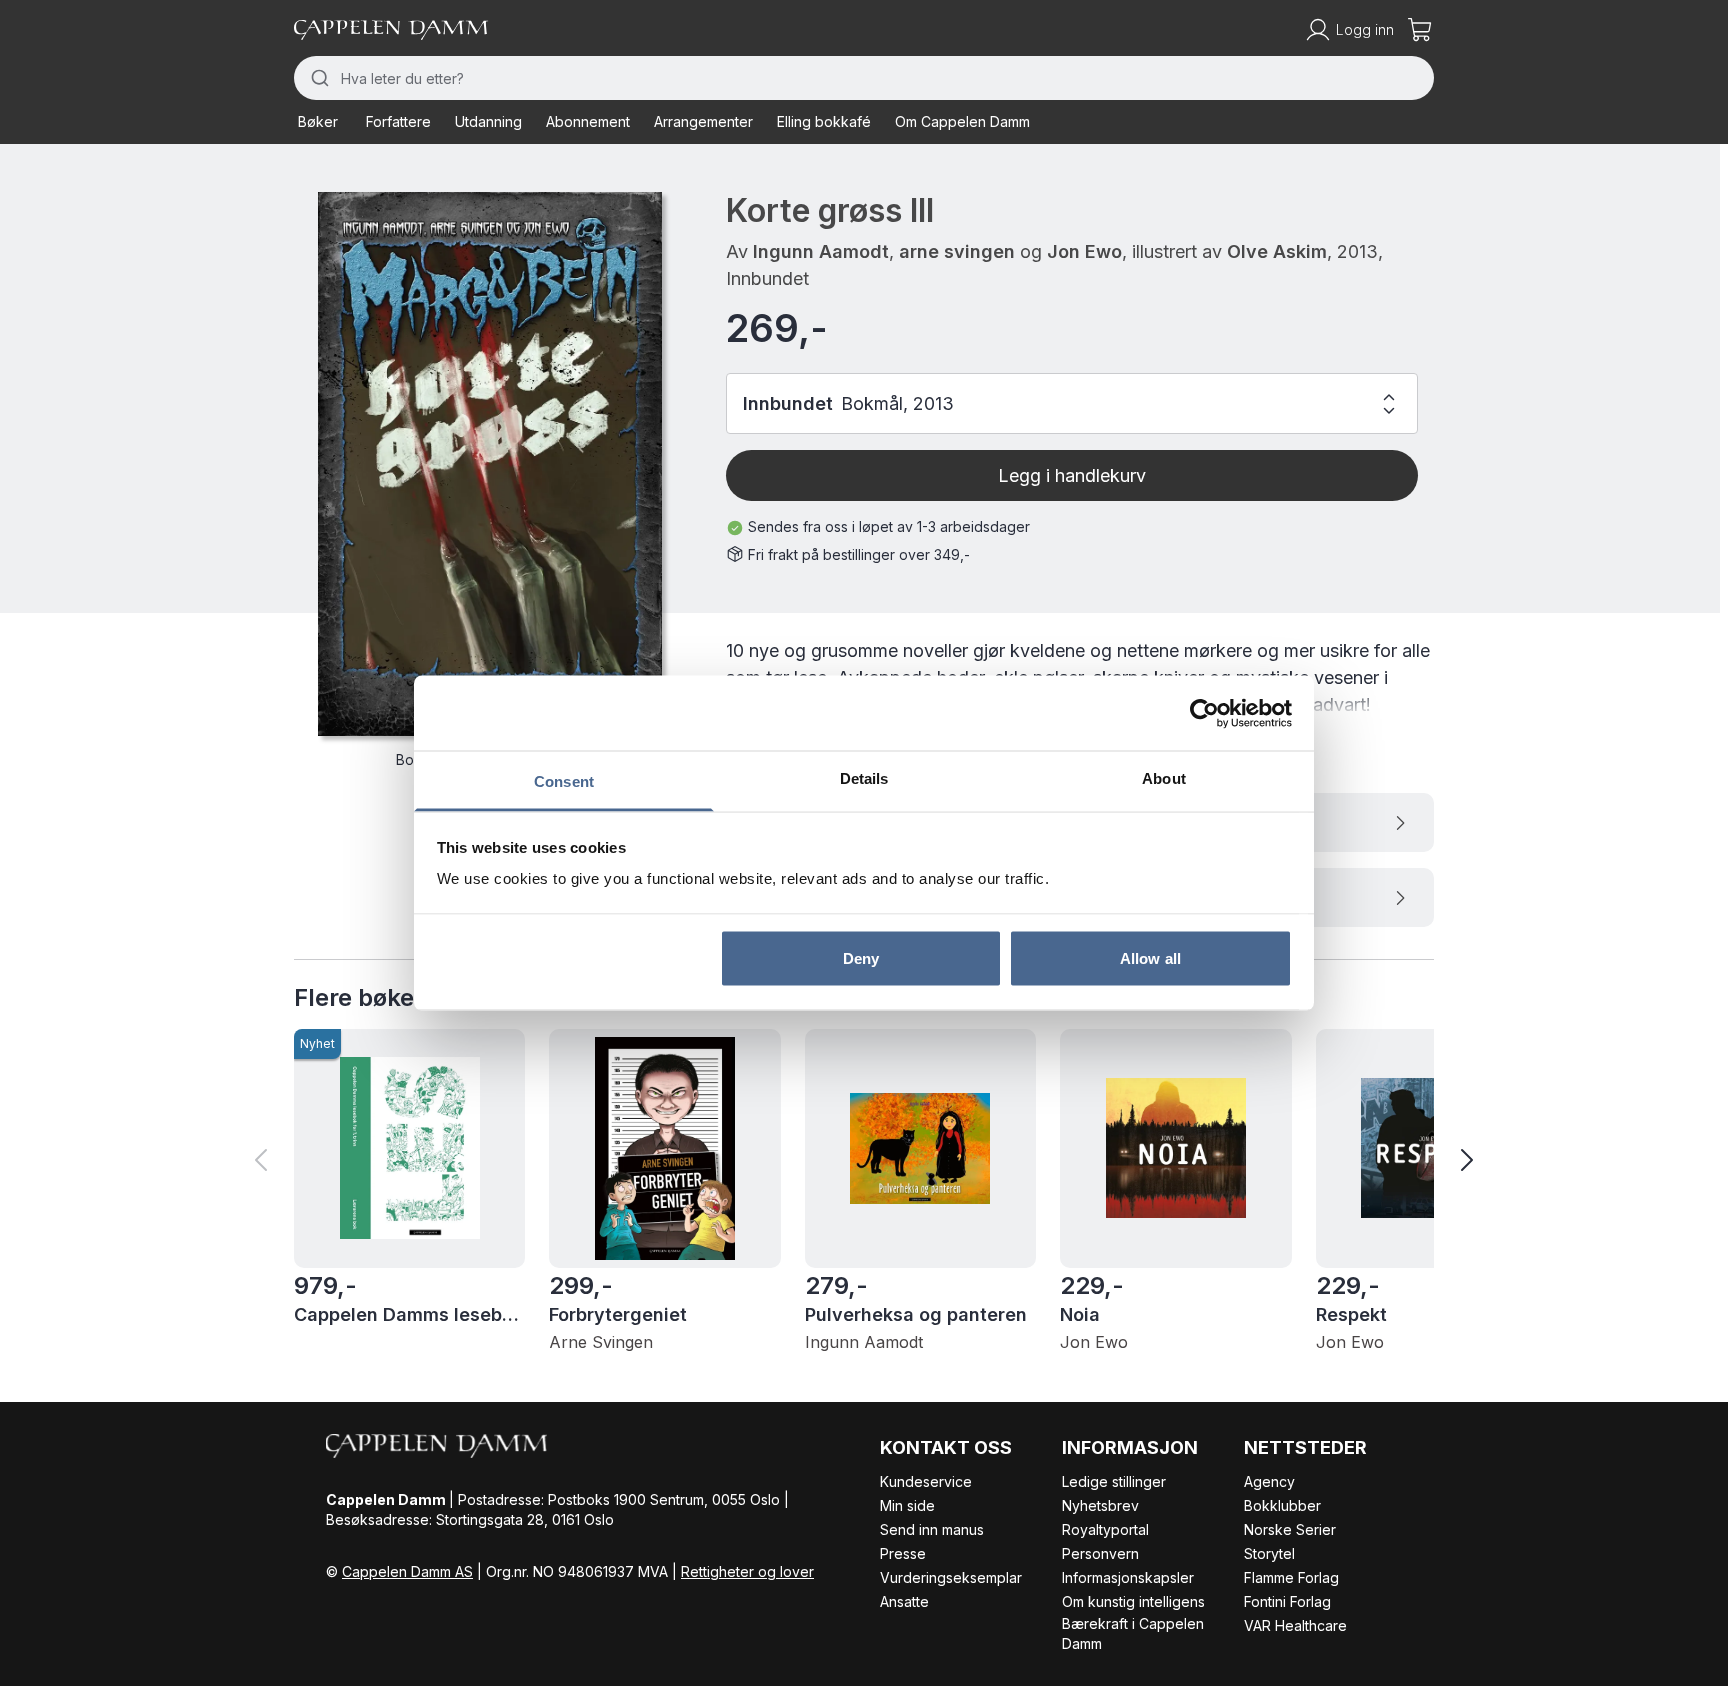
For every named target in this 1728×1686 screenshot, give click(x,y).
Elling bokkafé (824, 121)
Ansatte (904, 1601)
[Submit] (317, 78)
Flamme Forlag (1291, 1577)
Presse (903, 1553)
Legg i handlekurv (1072, 475)
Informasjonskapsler (1128, 1577)
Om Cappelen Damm (962, 121)
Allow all (1150, 957)
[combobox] (864, 78)
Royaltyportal (1105, 1529)
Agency (1269, 1481)
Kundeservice (926, 1481)
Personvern (1100, 1553)
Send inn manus (932, 1529)
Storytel (1269, 1553)
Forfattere (398, 121)
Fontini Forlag (1287, 1601)
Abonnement (588, 121)
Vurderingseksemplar (951, 1577)
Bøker (318, 121)
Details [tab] (864, 778)
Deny (861, 957)
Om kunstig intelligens (1133, 1601)
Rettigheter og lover (747, 1571)
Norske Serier (1290, 1529)
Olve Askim (1277, 251)
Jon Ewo (1084, 251)
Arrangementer (703, 121)
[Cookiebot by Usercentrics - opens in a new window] (1204, 713)
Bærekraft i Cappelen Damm (1133, 1633)
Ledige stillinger (1114, 1481)
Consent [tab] (564, 781)
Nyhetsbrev (1100, 1505)
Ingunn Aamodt (821, 251)
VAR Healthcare (1295, 1625)
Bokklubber (1282, 1505)
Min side (907, 1505)
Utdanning (488, 121)
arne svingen (957, 251)
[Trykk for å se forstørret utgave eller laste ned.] (490, 464)
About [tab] (1164, 778)
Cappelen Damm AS (407, 1571)
